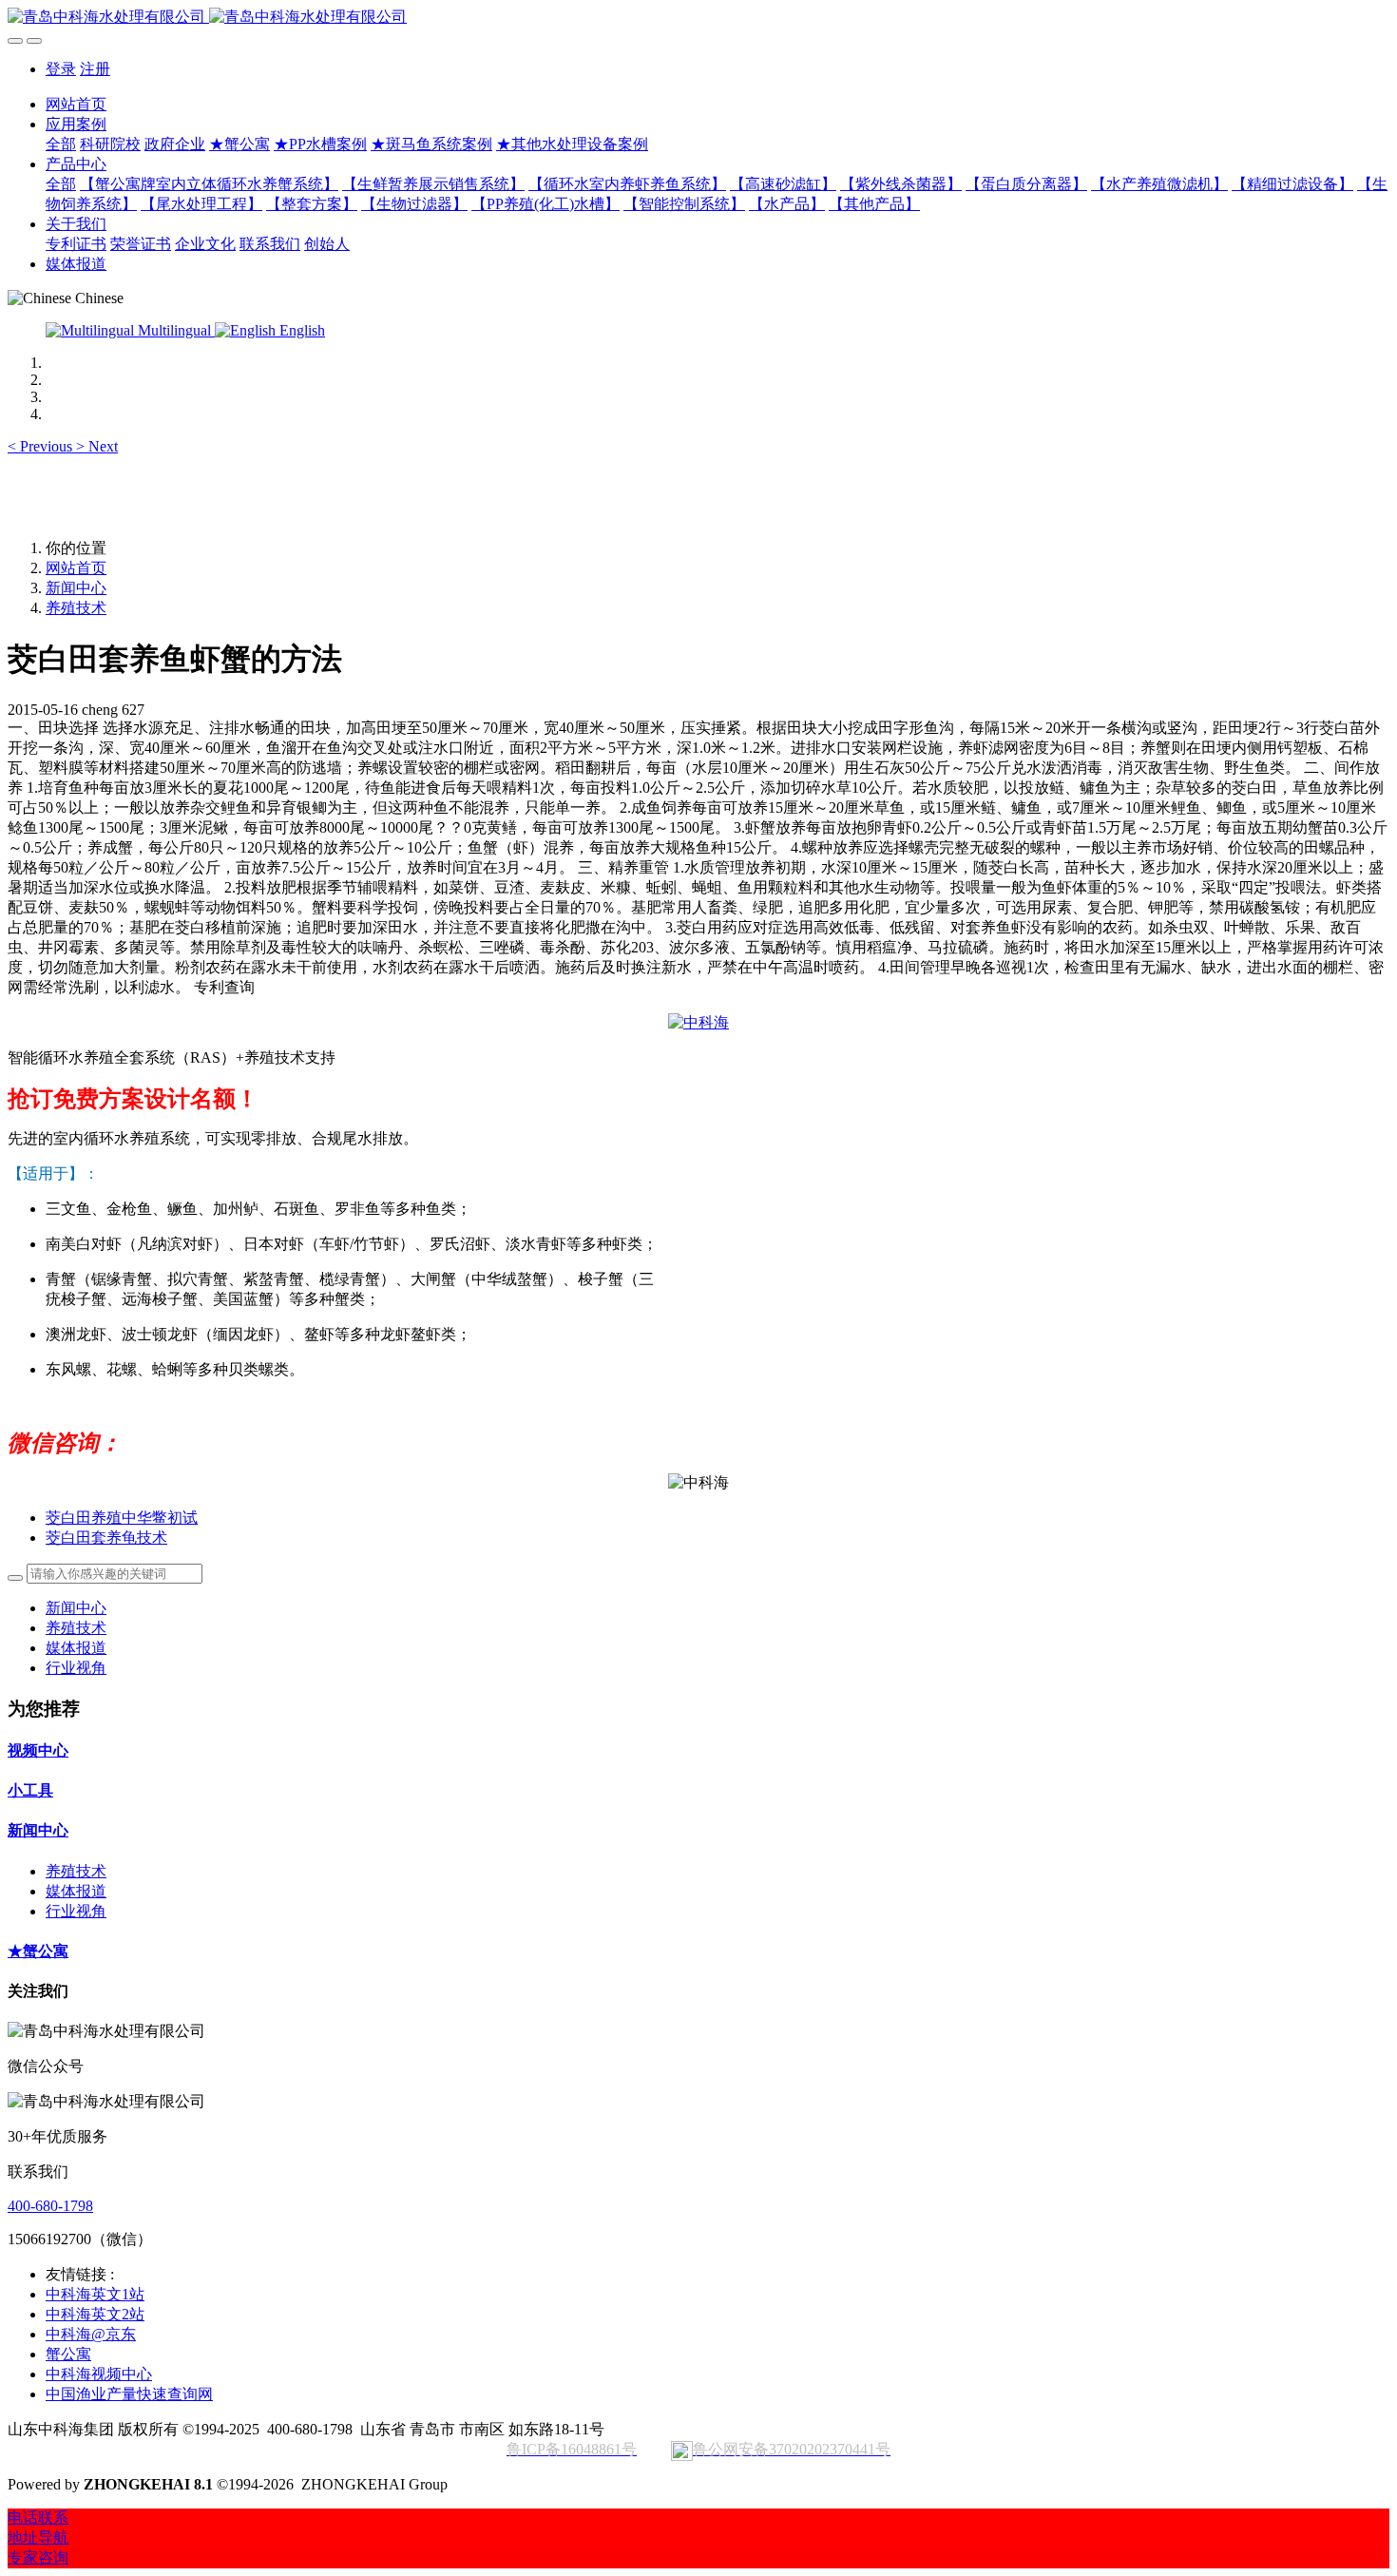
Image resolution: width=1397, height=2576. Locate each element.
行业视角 (76, 1668)
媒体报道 (76, 1648)
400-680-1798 (50, 2206)
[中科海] (698, 1022)
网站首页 (76, 104)
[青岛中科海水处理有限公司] (698, 18)
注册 (95, 69)
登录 (61, 69)
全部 (61, 144)
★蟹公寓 (38, 1951)
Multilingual (174, 330)
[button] (42, 446)
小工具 (30, 1790)
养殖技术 (76, 608)
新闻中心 (76, 588)
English (300, 330)
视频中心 (38, 1750)
